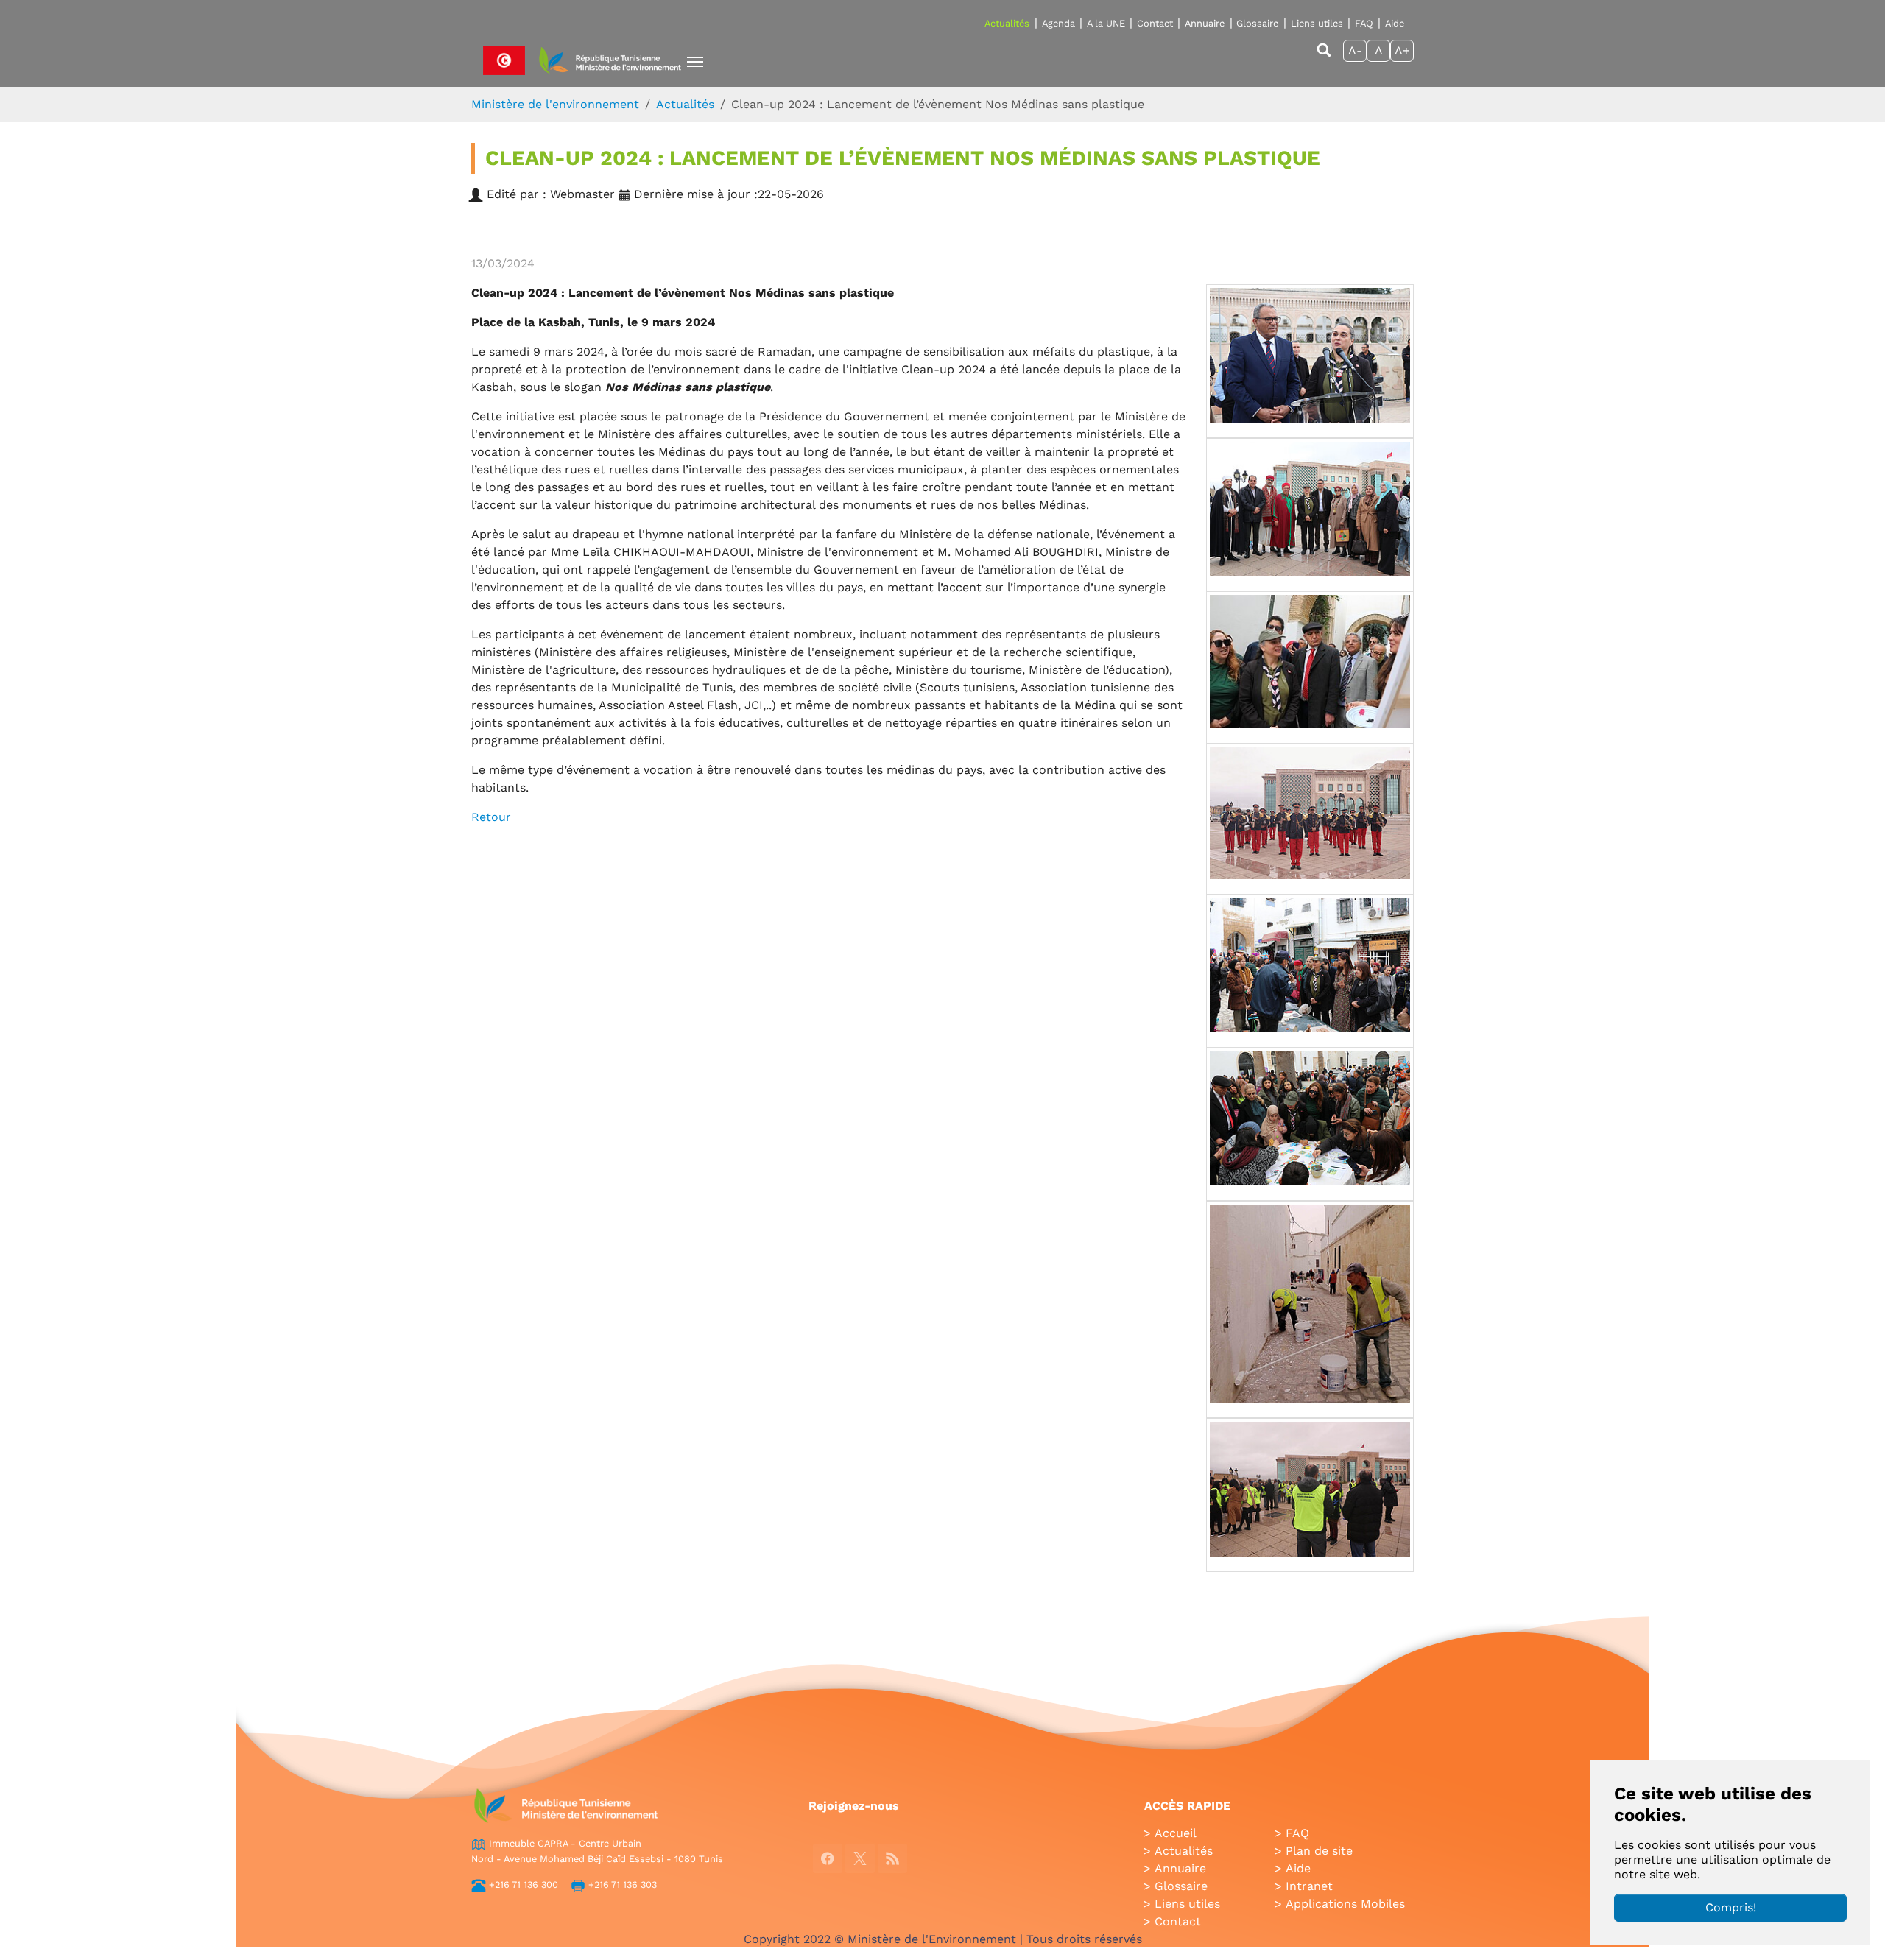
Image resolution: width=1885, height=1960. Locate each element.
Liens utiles (1317, 23)
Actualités (1007, 23)
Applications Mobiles (1345, 1904)
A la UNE (1106, 23)
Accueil (1176, 1833)
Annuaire (1205, 23)
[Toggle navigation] (695, 62)
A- (1355, 50)
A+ (1402, 50)
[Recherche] (1324, 57)
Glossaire (1257, 23)
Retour (491, 817)
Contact (1155, 23)
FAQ (1364, 23)
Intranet (1309, 1886)
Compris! (1731, 1907)
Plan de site (1319, 1851)
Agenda (1058, 23)
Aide (1395, 23)
